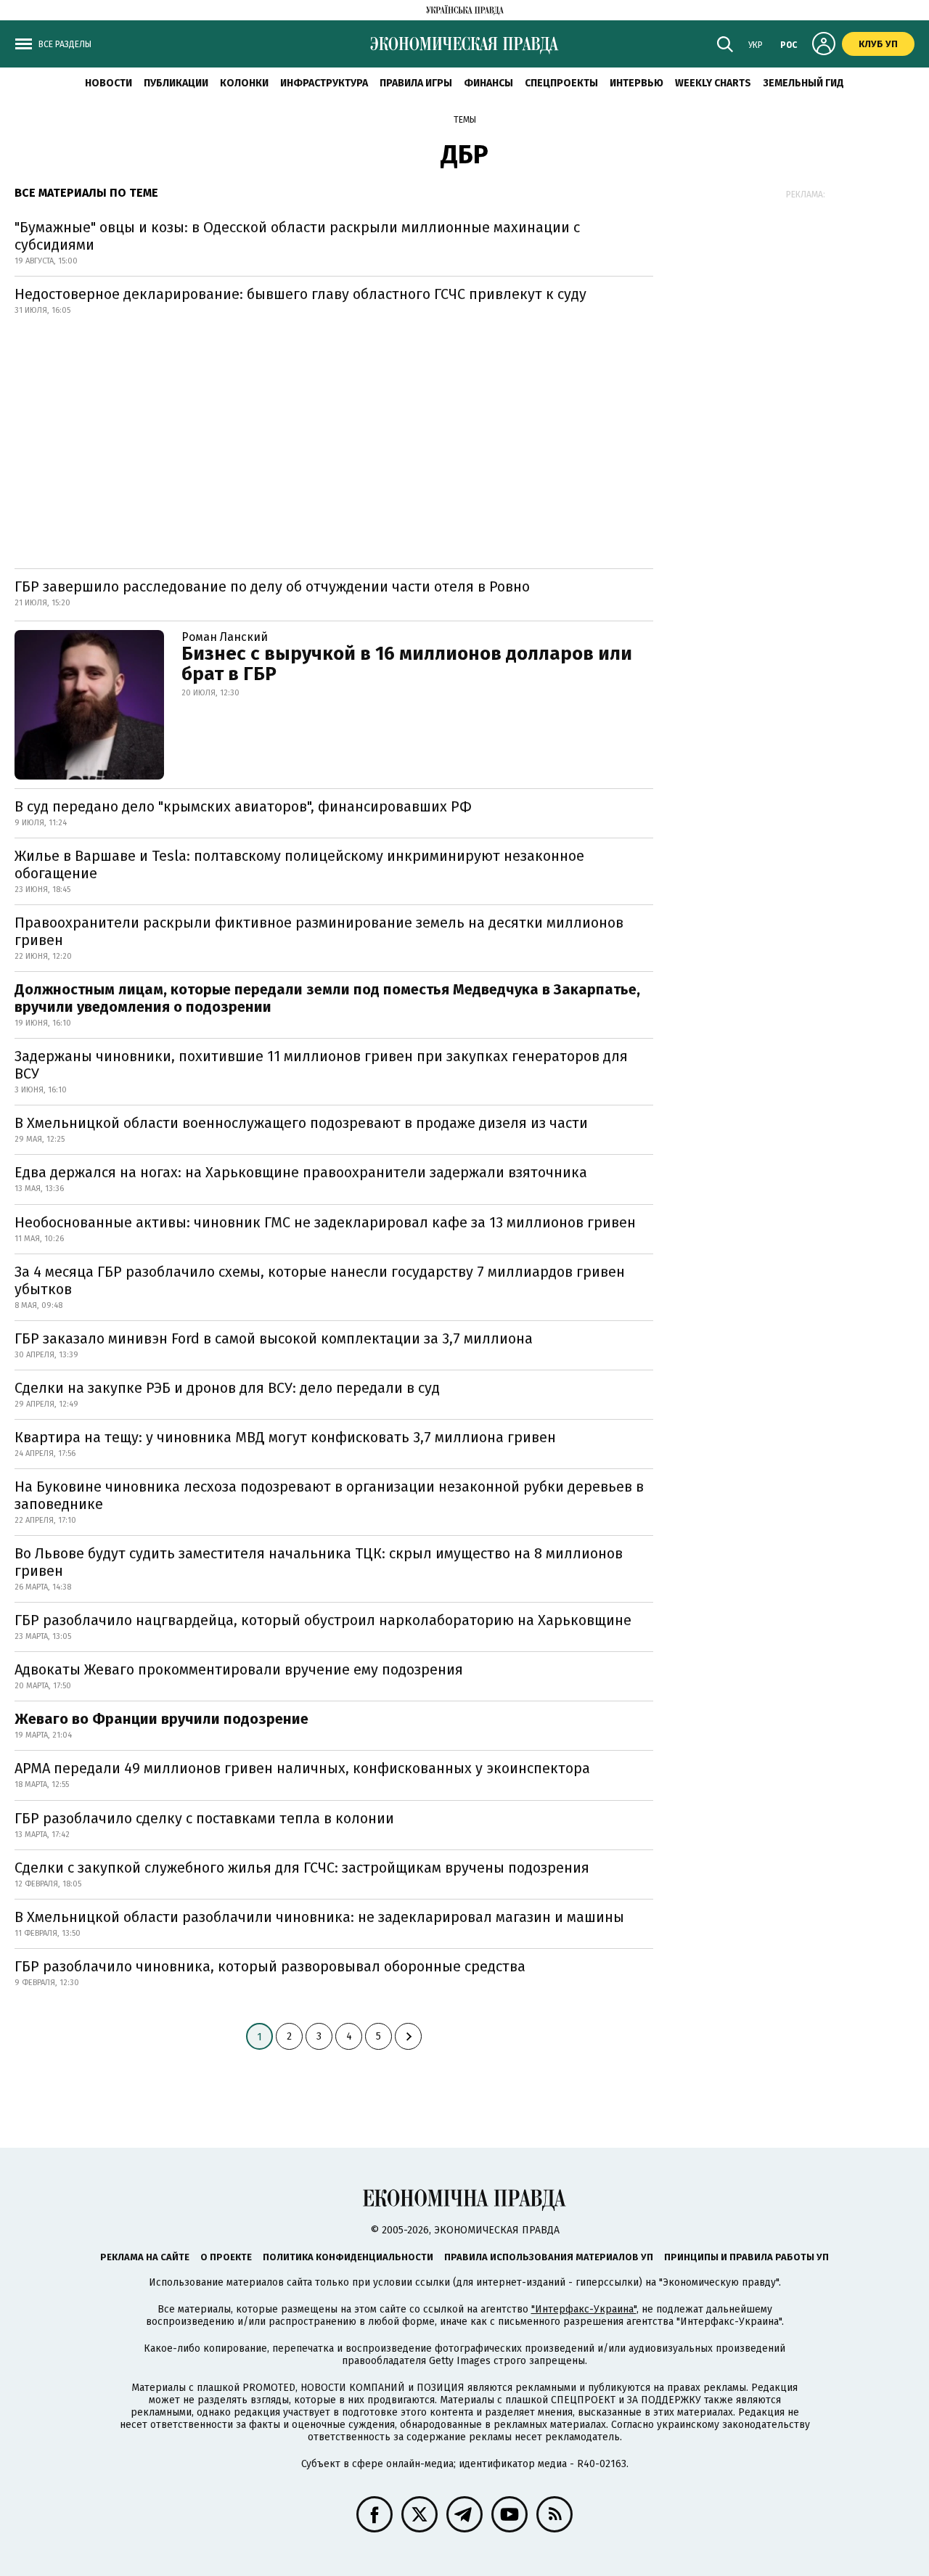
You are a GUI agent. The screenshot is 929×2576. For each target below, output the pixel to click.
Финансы (488, 83)
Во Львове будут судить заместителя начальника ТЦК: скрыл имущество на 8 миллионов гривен (319, 1562)
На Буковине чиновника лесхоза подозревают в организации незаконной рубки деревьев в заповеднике (329, 1495)
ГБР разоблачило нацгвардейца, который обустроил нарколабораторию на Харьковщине (323, 1620)
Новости (109, 83)
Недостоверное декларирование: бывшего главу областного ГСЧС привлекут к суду (300, 294)
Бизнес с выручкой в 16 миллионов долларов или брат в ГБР (407, 664)
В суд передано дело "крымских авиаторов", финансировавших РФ (243, 806)
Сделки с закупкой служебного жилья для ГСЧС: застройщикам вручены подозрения (302, 1868)
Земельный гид (803, 83)
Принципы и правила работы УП (746, 2257)
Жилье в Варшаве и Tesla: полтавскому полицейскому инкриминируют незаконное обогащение (299, 864)
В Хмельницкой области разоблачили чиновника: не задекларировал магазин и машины (319, 1917)
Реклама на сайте (145, 2257)
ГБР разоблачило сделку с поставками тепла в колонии (204, 1818)
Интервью (637, 83)
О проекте (226, 2257)
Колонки (244, 83)
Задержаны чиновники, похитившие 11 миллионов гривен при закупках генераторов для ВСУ (321, 1065)
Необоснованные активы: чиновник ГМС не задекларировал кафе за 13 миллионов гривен (325, 1222)
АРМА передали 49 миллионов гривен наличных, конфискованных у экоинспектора (302, 1768)
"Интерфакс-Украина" (584, 2309)
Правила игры (416, 83)
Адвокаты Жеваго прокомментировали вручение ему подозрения (239, 1669)
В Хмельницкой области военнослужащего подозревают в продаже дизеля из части (301, 1123)
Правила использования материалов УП (549, 2257)
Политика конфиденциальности (348, 2257)
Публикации (176, 83)
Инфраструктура (324, 83)
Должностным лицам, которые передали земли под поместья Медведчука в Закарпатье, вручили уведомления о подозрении (327, 998)
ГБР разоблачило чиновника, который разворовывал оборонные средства (270, 1966)
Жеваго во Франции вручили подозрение (161, 1719)
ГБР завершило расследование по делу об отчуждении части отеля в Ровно (272, 586)
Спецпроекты (561, 83)
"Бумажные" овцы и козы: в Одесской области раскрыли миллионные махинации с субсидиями (297, 236)
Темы (465, 120)
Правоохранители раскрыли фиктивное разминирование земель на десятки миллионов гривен (319, 931)
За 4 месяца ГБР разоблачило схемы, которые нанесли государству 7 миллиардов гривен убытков (320, 1280)
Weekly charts (713, 83)
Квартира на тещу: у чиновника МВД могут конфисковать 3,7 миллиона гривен (285, 1437)
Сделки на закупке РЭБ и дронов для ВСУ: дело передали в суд (227, 1388)
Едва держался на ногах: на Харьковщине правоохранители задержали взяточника (301, 1172)
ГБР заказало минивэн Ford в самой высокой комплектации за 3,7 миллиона (274, 1338)
